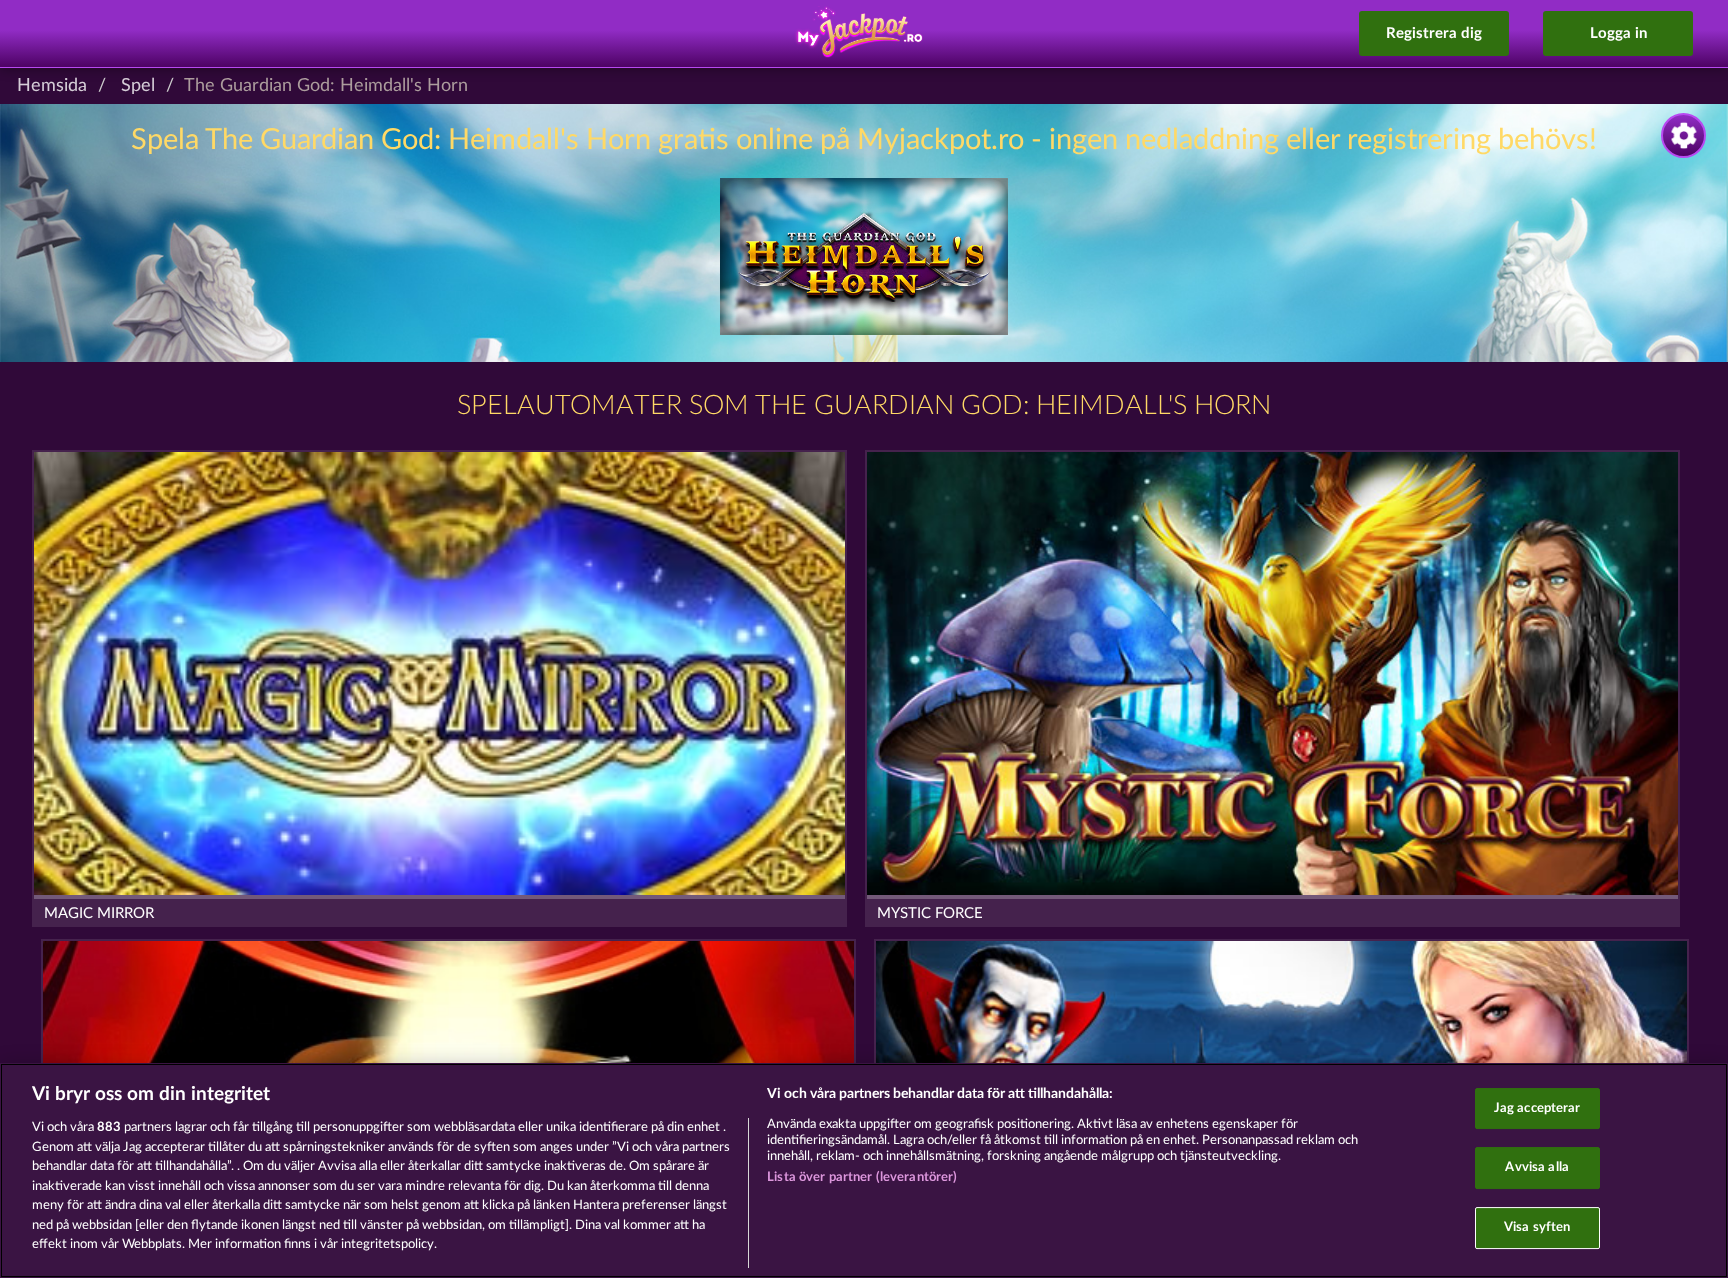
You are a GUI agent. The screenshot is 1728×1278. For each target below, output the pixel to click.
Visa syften (1537, 1227)
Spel (138, 86)
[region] (864, 1170)
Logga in (1618, 33)
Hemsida (52, 86)
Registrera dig (1434, 33)
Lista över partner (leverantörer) (862, 1177)
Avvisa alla (1536, 1167)
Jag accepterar (1537, 1108)
